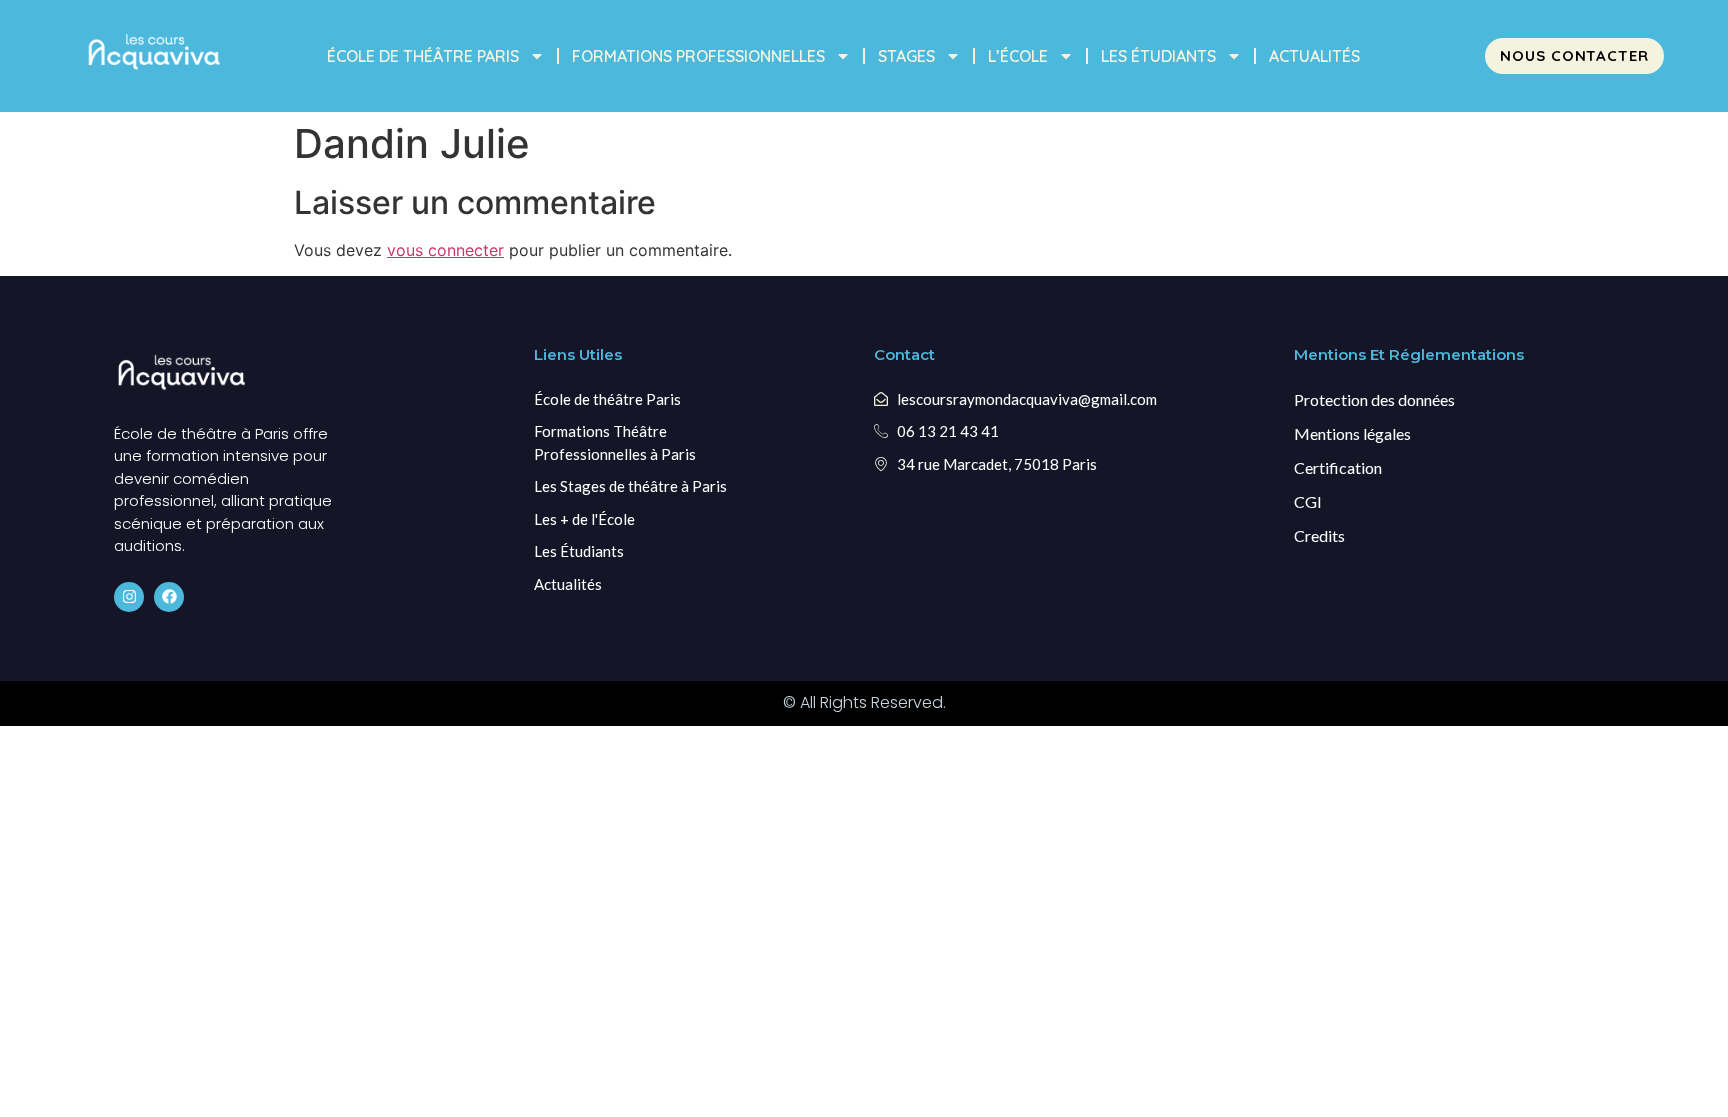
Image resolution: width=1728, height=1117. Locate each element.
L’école (1018, 56)
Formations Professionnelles (698, 56)
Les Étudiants (1158, 56)
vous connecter (445, 250)
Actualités (1314, 56)
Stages (906, 56)
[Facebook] (169, 597)
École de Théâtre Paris (423, 56)
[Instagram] (129, 597)
